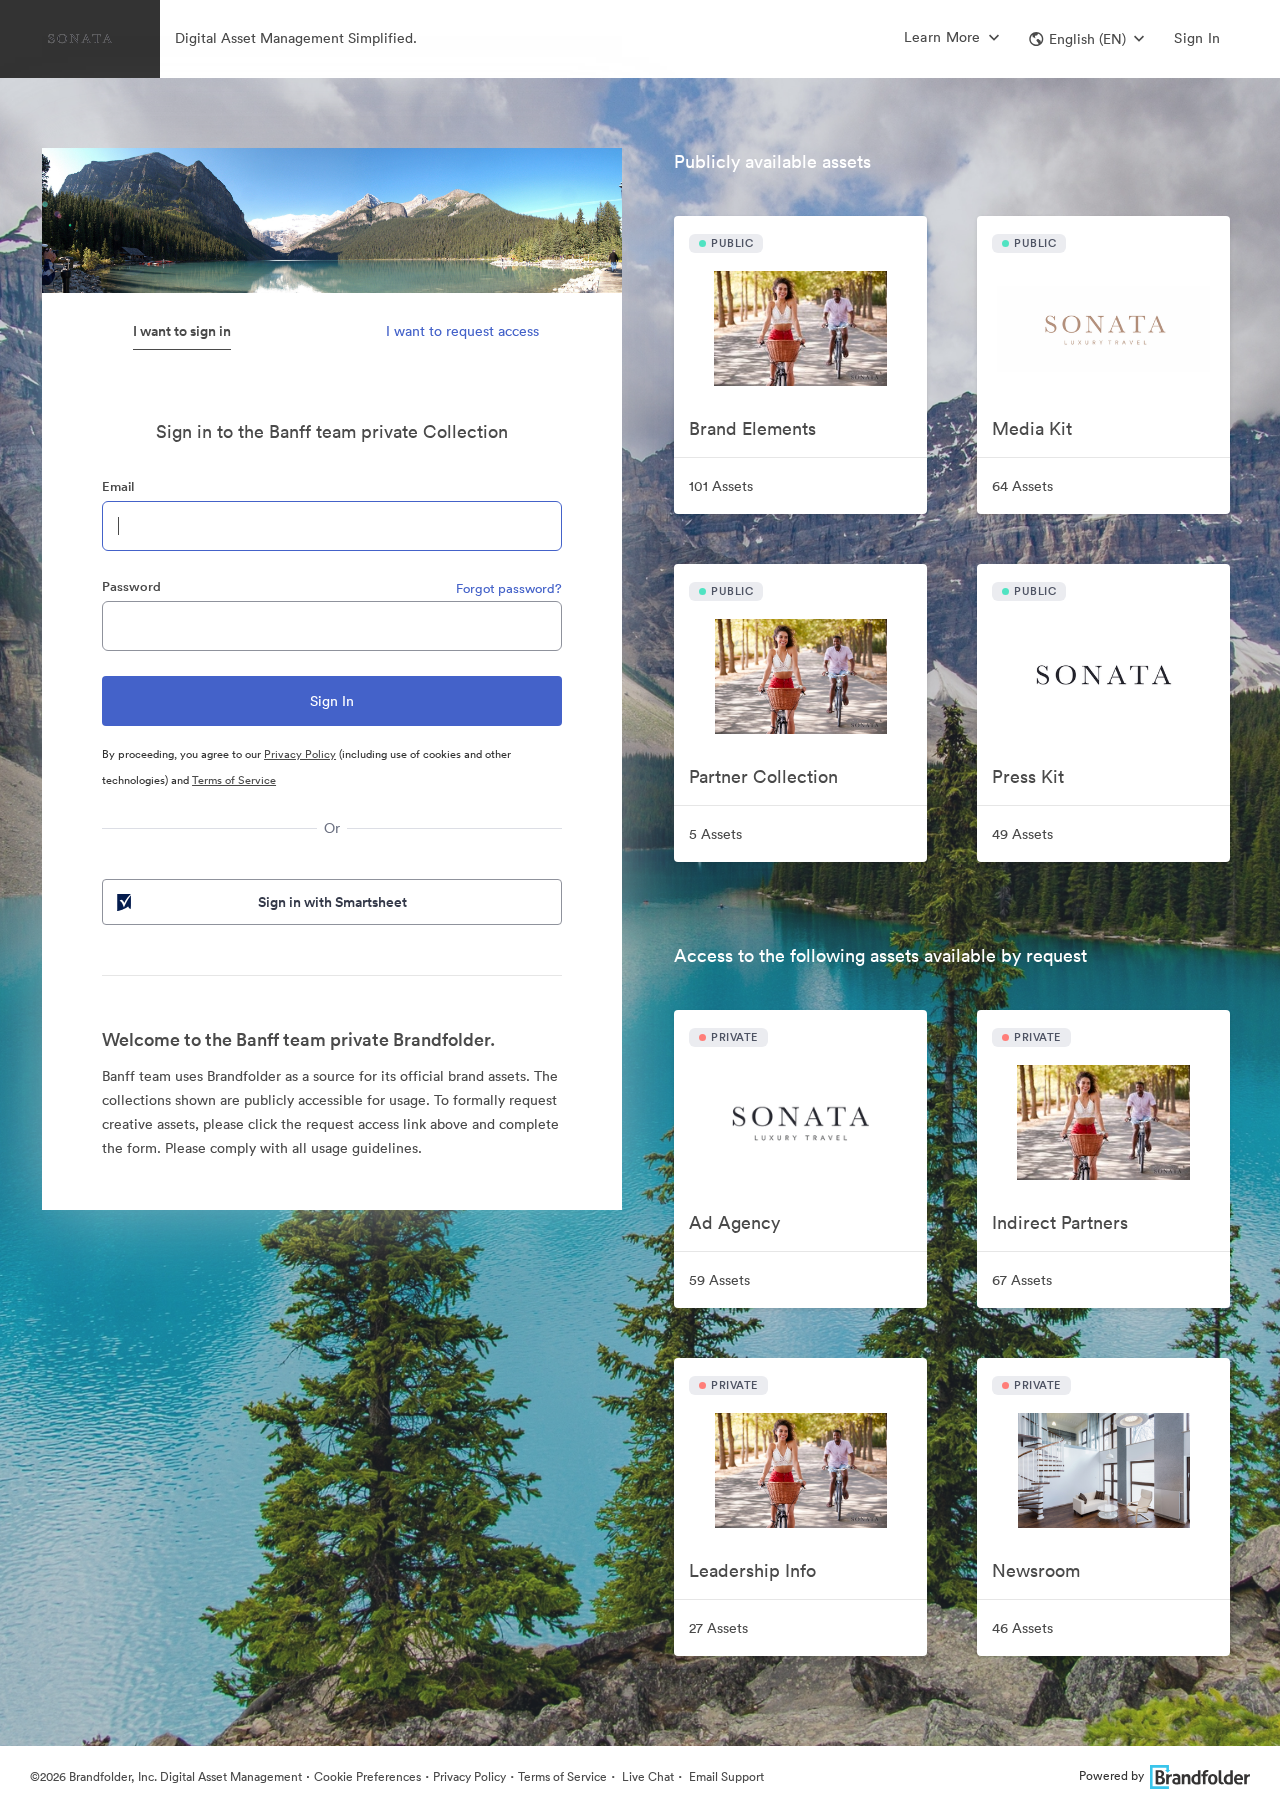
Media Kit (1032, 428)
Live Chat (646, 1776)
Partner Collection (763, 776)
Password (131, 586)
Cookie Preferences (367, 1776)
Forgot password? (509, 588)
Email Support (725, 1776)
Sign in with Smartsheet (332, 902)
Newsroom (1036, 1570)
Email (118, 486)
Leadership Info (752, 1570)
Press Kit (1028, 776)
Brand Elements (752, 428)
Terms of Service (234, 780)
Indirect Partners (1060, 1222)
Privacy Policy (300, 754)
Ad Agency (734, 1222)
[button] (1086, 39)
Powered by (1111, 1775)
